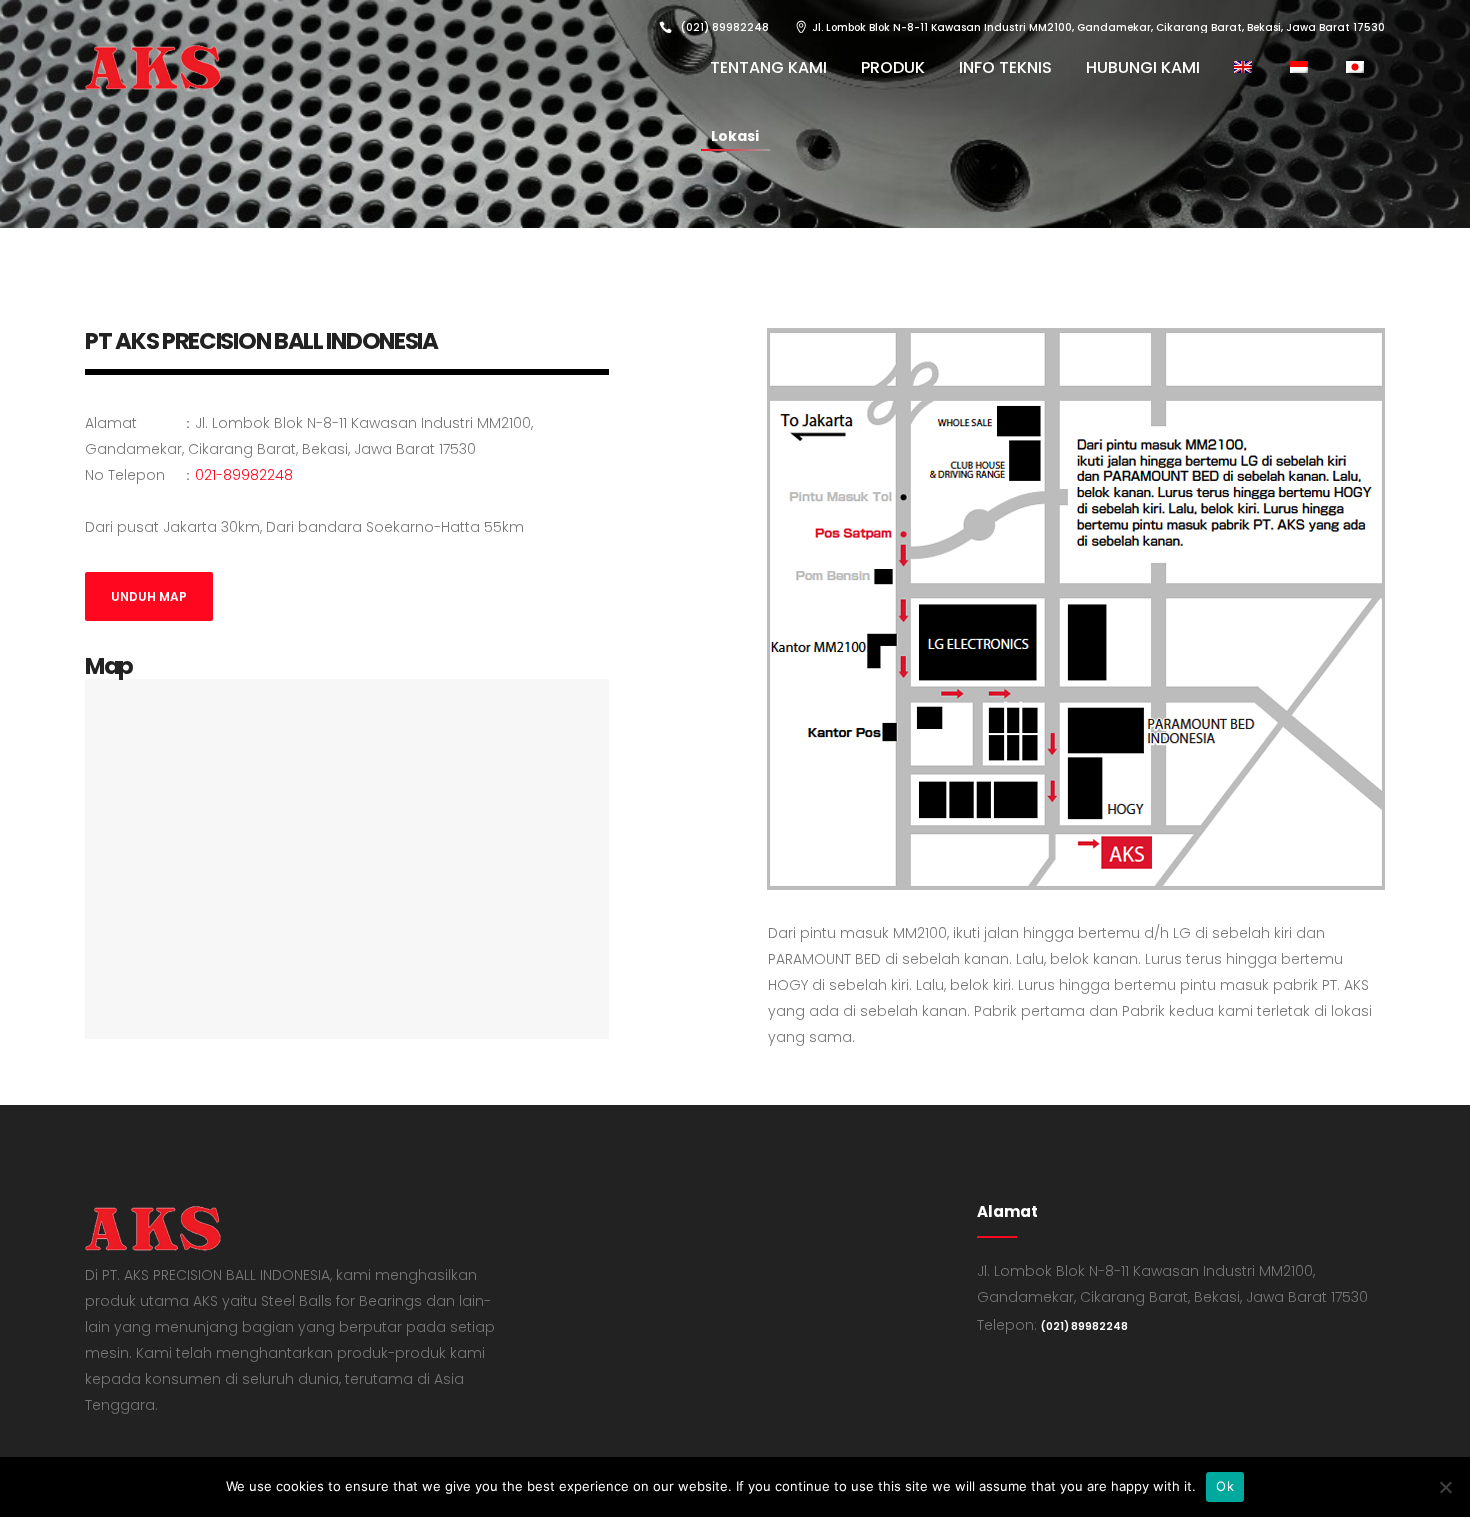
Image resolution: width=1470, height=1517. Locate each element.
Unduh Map (149, 596)
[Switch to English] (1245, 67)
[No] (1445, 1487)
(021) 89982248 (1084, 1326)
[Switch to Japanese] (1357, 67)
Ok (1225, 1486)
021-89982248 (244, 475)
